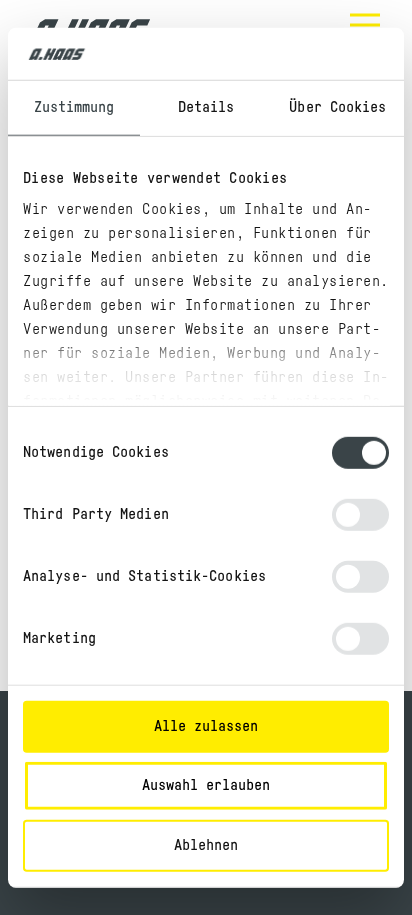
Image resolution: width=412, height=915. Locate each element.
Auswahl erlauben (206, 785)
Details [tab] (206, 107)
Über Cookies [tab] (337, 107)
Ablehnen (206, 845)
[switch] (360, 515)
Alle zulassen (206, 726)
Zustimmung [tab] (74, 107)
